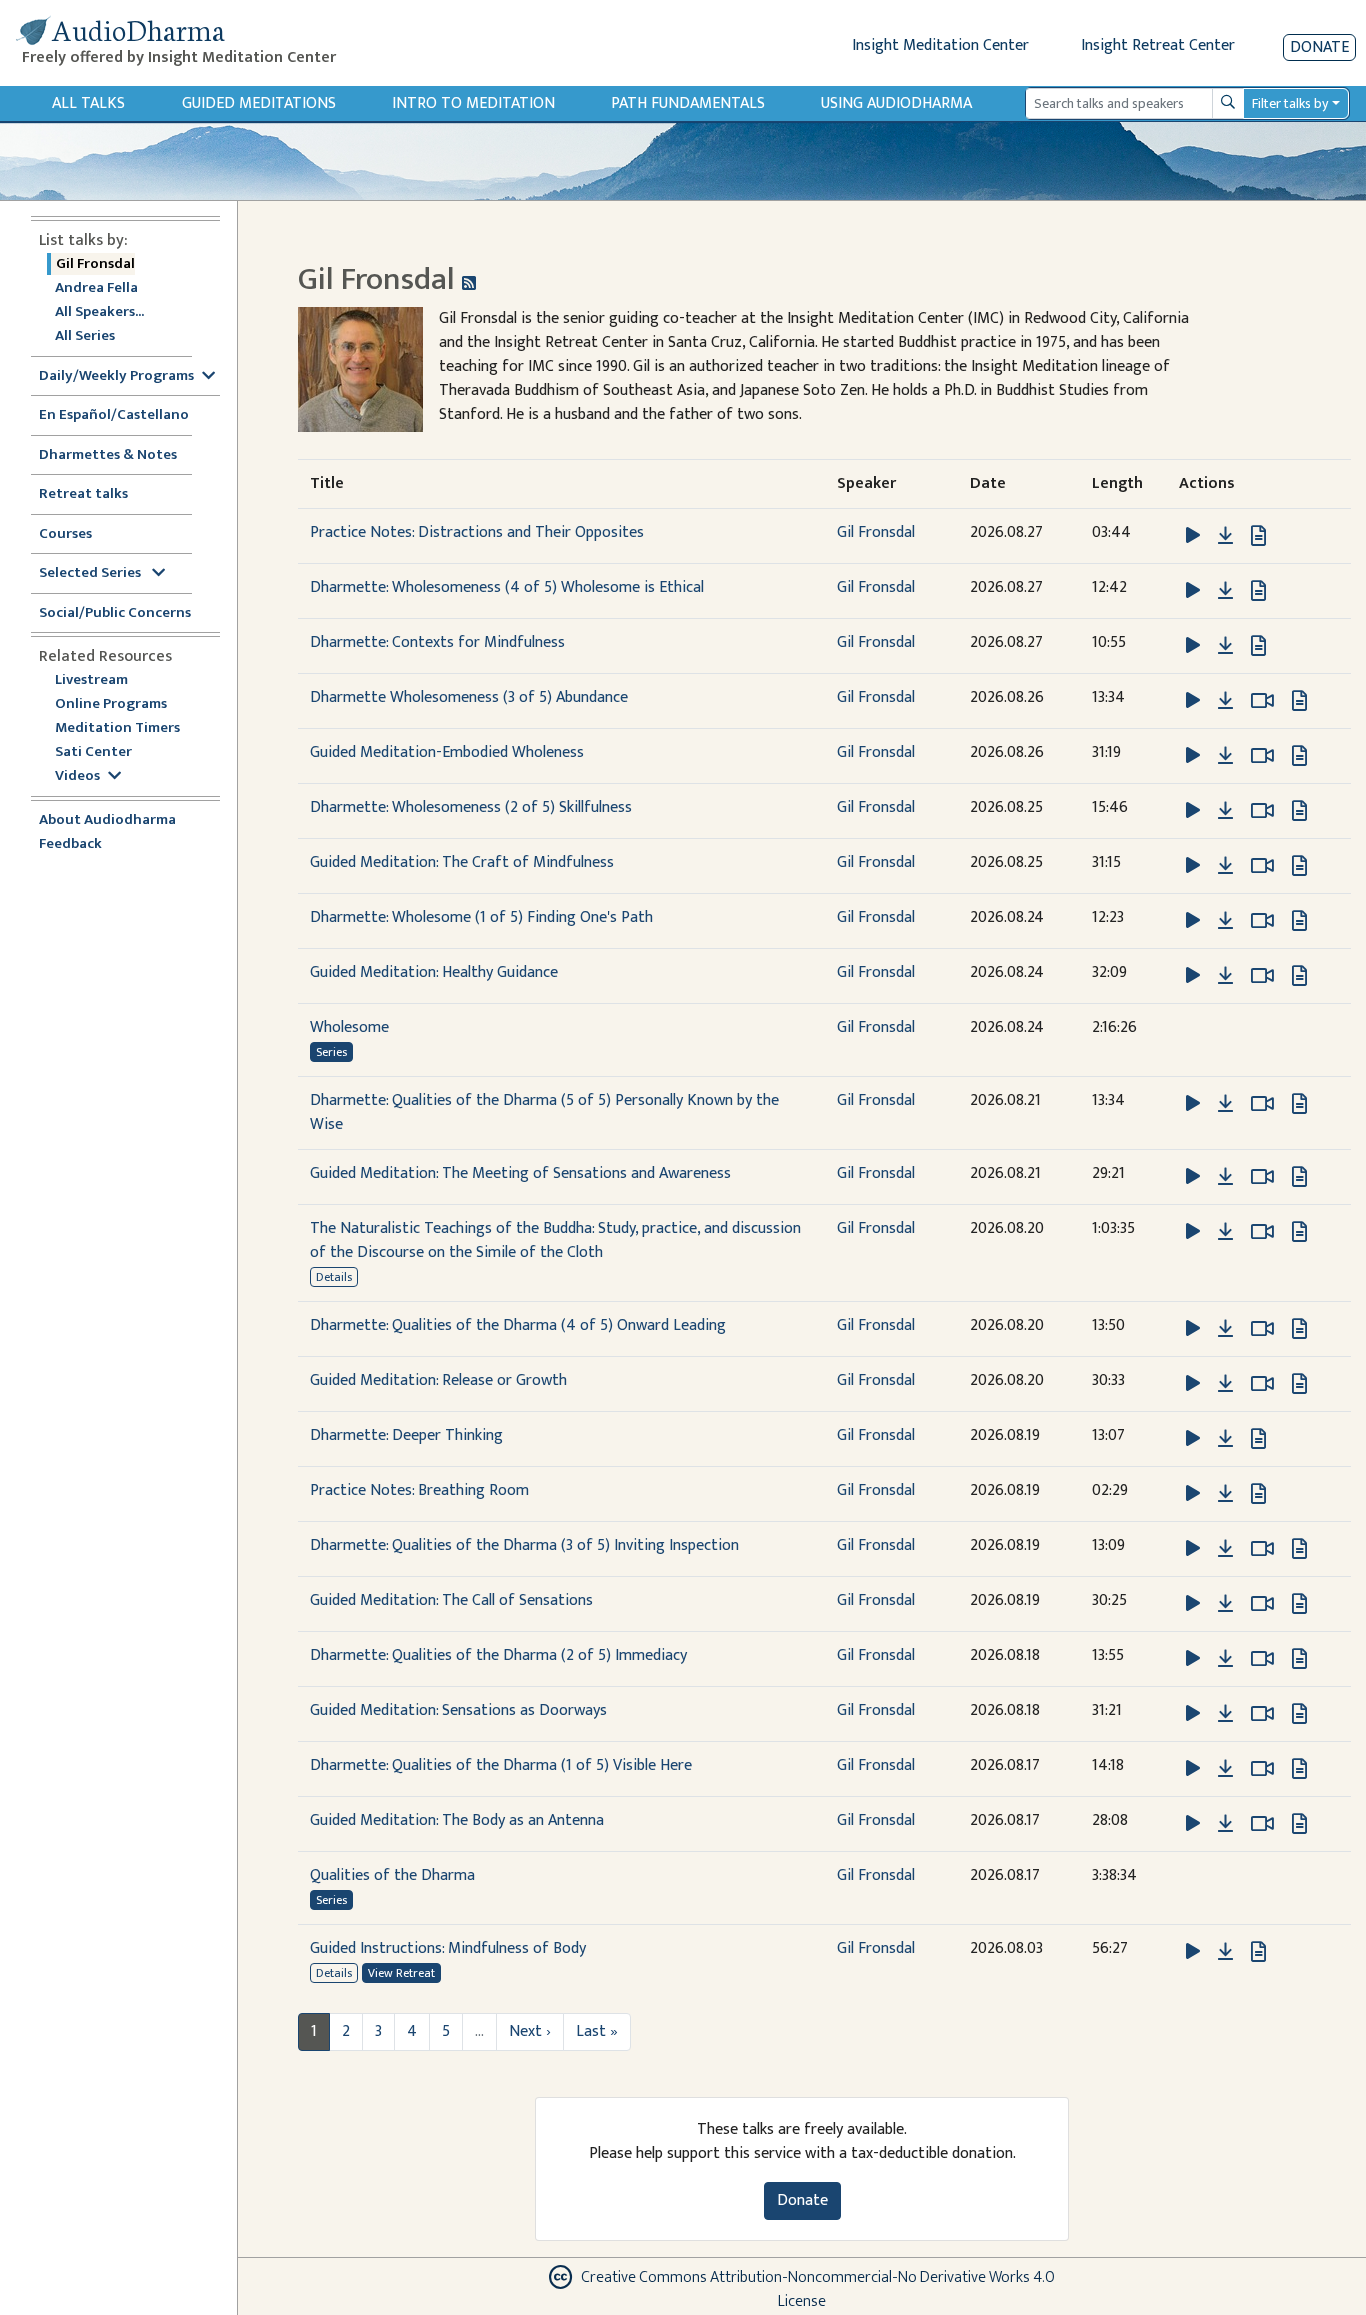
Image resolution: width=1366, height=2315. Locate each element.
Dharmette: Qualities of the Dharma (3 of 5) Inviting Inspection (524, 1545)
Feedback (70, 844)
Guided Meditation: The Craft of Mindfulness (462, 862)
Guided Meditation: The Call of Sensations (451, 1600)
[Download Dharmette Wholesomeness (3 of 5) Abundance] (1225, 701)
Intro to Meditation (473, 103)
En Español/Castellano (114, 415)
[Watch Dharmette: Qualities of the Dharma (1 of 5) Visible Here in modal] (1262, 1769)
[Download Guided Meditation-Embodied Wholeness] (1225, 756)
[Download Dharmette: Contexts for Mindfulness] (1225, 646)
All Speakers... (99, 312)
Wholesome (349, 1027)
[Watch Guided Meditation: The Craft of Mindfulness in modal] (1262, 866)
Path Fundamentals (688, 103)
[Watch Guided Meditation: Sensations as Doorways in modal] (1262, 1714)
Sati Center (93, 752)
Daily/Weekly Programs (116, 376)
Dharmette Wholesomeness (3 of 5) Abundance (469, 697)
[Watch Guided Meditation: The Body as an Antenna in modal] (1262, 1824)
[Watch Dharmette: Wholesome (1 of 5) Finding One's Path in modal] (1262, 921)
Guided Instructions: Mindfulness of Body (448, 1948)
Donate (1319, 47)
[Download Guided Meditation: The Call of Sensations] (1225, 1604)
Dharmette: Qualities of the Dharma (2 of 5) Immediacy (498, 1655)
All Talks (88, 103)
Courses (65, 534)
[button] (1195, 535)
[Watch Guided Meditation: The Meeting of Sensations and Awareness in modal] (1262, 1177)
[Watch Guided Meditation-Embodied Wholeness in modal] (1262, 756)
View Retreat (401, 1973)
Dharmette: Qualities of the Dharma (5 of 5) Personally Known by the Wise (544, 1112)
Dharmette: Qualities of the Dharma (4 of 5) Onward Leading (518, 1325)
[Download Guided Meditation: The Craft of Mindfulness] (1225, 866)
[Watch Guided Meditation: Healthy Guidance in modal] (1262, 976)
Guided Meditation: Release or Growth (438, 1380)
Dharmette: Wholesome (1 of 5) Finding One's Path (481, 917)
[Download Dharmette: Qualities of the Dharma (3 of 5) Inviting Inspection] (1225, 1549)
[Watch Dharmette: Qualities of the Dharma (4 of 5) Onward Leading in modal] (1262, 1329)
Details (334, 1277)
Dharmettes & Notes (108, 455)
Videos (77, 776)
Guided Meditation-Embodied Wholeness (447, 752)
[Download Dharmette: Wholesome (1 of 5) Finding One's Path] (1225, 921)
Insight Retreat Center (1158, 45)
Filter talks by (1290, 103)
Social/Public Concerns (115, 613)
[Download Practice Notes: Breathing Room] (1225, 1494)
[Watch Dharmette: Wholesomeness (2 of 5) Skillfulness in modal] (1262, 811)
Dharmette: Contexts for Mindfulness (437, 642)
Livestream (91, 680)
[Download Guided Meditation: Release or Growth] (1225, 1384)
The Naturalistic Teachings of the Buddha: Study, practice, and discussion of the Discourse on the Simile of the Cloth (555, 1240)
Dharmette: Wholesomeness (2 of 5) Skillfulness (471, 807)
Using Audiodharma (896, 103)
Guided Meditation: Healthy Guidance (434, 972)
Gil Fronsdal (95, 264)
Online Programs (111, 704)
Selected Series (91, 573)
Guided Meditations (259, 103)
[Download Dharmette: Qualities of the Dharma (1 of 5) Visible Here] (1225, 1769)
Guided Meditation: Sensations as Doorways (458, 1710)
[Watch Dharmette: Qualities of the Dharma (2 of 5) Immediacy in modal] (1262, 1659)
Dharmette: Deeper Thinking (406, 1435)
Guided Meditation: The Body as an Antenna (457, 1820)
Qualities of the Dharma (392, 1875)
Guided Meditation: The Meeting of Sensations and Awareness (520, 1173)
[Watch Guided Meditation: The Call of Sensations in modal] (1262, 1604)
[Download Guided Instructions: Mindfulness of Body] (1225, 1952)
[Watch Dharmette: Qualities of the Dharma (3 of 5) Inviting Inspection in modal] (1262, 1549)
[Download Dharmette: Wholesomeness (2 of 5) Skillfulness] (1225, 811)
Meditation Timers (117, 728)
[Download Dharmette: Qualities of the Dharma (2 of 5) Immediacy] (1225, 1659)
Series (331, 1052)
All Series (85, 336)
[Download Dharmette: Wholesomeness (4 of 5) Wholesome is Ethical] (1225, 591)
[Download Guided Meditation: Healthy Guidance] (1225, 976)
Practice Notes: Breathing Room (419, 1490)
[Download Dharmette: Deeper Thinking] (1225, 1439)
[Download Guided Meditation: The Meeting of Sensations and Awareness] (1225, 1177)
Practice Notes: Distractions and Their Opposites (477, 532)
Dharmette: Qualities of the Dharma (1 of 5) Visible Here (501, 1765)
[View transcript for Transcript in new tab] (1258, 535)
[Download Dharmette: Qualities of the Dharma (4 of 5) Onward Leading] (1225, 1329)
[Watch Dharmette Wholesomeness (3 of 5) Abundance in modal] (1262, 701)
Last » (597, 2031)
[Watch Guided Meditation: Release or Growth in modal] (1262, 1384)
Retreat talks (83, 494)
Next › (530, 2031)
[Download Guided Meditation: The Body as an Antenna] (1225, 1824)
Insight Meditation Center (940, 45)
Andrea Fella (96, 288)
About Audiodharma (107, 820)
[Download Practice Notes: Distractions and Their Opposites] (1225, 536)
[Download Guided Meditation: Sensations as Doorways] (1225, 1714)
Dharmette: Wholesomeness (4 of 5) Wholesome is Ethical (507, 587)
